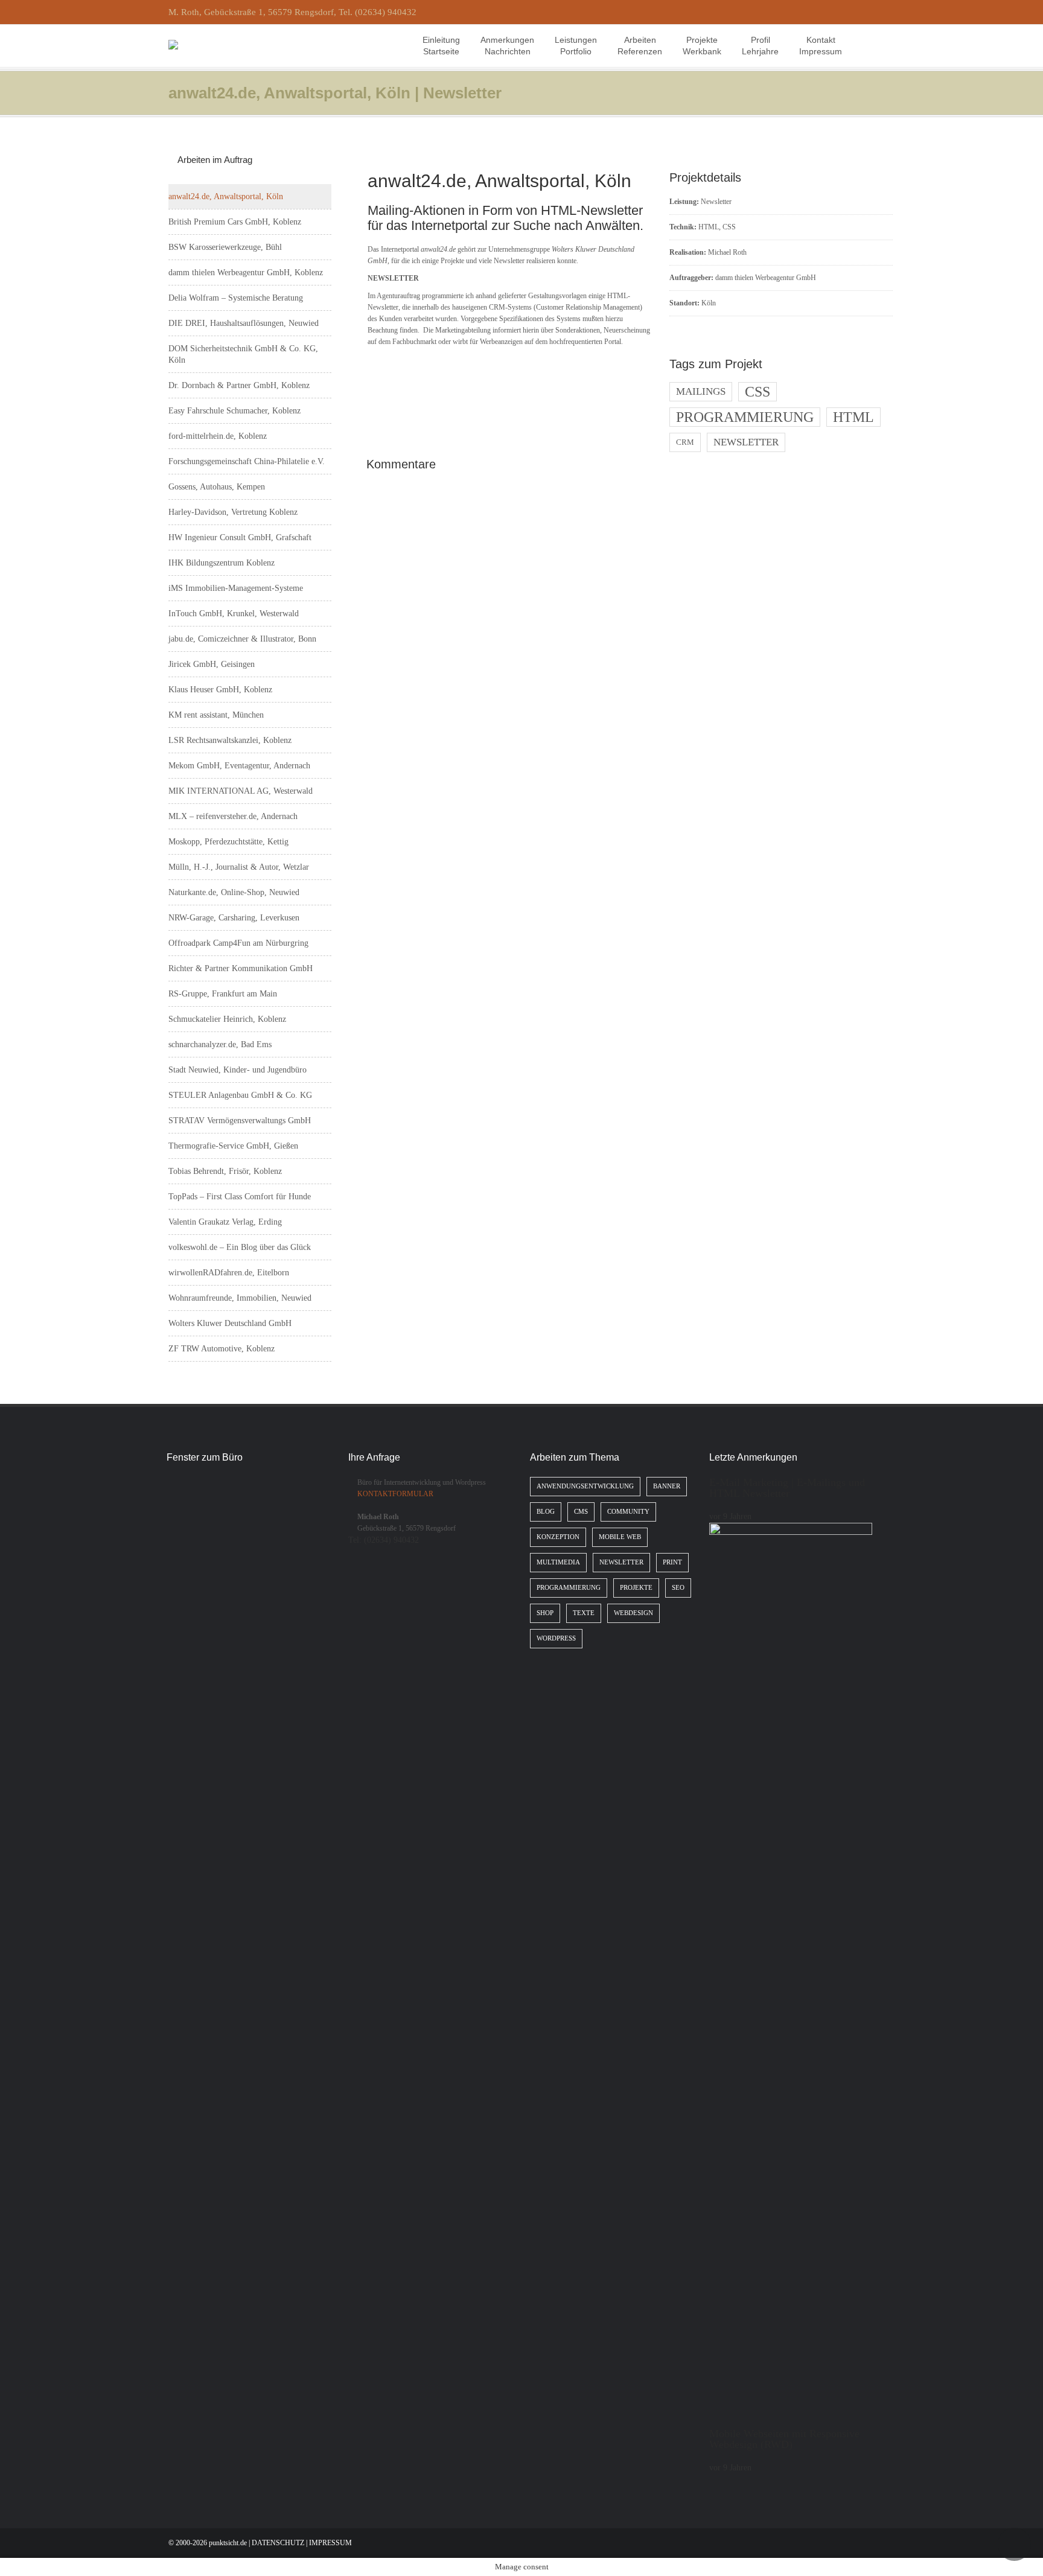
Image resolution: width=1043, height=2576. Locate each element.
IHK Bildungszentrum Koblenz (222, 563)
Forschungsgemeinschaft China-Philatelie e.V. (247, 461)
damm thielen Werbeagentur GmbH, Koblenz (246, 273)
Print (672, 1562)
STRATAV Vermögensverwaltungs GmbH (240, 1121)
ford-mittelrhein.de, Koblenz (218, 436)
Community (628, 1512)
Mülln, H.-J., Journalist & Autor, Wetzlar (239, 867)
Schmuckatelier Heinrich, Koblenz (227, 1019)
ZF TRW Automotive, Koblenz (222, 1349)
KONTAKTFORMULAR (395, 1494)
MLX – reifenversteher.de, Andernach (233, 816)
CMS (581, 1512)
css (758, 392)
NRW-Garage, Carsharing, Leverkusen (234, 918)
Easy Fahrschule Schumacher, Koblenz (234, 411)
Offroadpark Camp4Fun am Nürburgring (238, 943)
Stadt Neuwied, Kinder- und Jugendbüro (238, 1070)
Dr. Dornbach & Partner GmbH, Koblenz (239, 385)
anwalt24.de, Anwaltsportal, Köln (226, 196)
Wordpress (556, 1638)
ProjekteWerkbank (702, 46)
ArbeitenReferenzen (640, 46)
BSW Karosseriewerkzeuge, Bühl (225, 247)
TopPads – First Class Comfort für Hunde (240, 1197)
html (853, 417)
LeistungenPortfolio (576, 46)
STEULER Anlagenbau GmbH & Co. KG (240, 1095)
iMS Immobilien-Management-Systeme (236, 588)
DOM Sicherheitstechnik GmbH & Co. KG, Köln (243, 354)
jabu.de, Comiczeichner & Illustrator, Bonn (242, 639)
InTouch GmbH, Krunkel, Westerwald (234, 614)
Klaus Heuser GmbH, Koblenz (220, 690)
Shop (545, 1613)
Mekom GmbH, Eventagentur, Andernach (239, 766)
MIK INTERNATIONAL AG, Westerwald (241, 791)
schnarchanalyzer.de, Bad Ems (220, 1044)
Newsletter (716, 202)
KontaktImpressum (821, 46)
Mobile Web (620, 1537)
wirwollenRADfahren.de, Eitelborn (229, 1273)
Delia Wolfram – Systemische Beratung (236, 298)
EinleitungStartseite (441, 46)
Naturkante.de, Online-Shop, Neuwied (234, 892)
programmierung (745, 417)
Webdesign (633, 1613)
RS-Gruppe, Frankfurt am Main (223, 994)
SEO (678, 1588)
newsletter (746, 442)
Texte (584, 1613)
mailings (701, 391)
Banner (667, 1486)
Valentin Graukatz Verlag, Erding (225, 1222)
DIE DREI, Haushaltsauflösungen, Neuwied (244, 323)
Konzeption (558, 1537)
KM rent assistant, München (216, 715)
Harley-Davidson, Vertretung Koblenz (233, 512)
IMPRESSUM (330, 2543)
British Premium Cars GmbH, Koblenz (235, 222)
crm (685, 442)
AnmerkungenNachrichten (507, 46)
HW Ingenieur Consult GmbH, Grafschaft (240, 537)
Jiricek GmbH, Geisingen (212, 664)
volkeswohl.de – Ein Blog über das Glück (240, 1247)
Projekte (636, 1588)
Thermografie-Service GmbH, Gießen (233, 1146)
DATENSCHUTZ (278, 2543)
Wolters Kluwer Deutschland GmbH (230, 1323)
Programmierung (569, 1588)
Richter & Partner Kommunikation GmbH (241, 968)
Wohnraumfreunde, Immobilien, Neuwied (240, 1298)
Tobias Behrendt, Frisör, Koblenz (225, 1171)
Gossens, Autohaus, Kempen (217, 487)
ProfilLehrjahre (760, 46)
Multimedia (558, 1562)
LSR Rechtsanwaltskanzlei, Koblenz (230, 740)
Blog (546, 1512)
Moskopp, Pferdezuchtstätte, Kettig (228, 842)
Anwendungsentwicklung (585, 1486)
